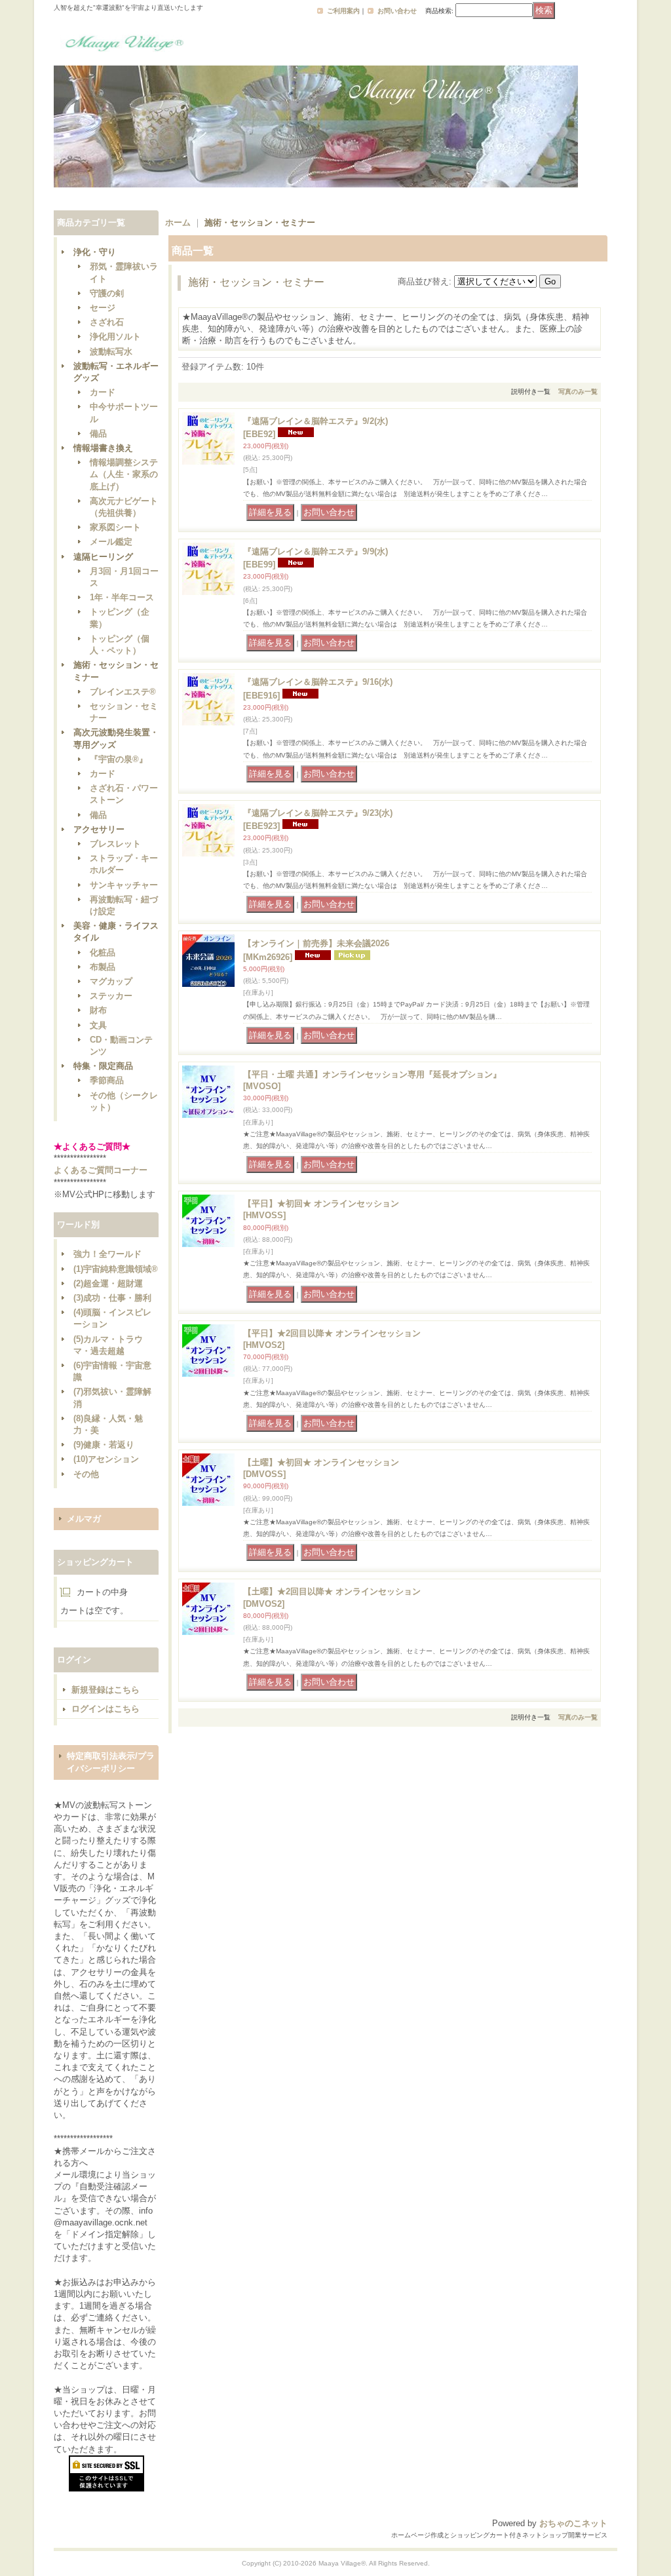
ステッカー (111, 996)
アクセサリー (99, 829)
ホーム (178, 222)
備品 (98, 433)
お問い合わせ (397, 11)
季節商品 (107, 1080)
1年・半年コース (122, 597)
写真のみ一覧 (578, 392)
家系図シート (115, 527)
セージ (103, 308)
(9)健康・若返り (104, 1445)
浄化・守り (95, 252)
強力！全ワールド (107, 1254)
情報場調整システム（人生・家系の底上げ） (124, 474)
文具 (98, 1025)
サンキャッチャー (124, 885)
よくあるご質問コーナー (101, 1170)
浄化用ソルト (115, 336)
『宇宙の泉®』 (119, 759)
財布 (98, 1010)
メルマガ (84, 1519)
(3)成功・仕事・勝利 (112, 1298)
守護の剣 (107, 293)
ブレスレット (115, 844)
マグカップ (111, 981)
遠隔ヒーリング (103, 557)
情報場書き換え (103, 448)
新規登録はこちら (105, 1690)
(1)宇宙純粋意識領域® (116, 1269)
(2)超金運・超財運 (108, 1283)
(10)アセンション (106, 1459)
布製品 (103, 967)
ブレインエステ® (123, 692)
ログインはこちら (105, 1709)
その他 (86, 1474)
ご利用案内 (343, 11)
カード (103, 392)
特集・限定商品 (103, 1066)
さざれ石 (107, 322)
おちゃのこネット (573, 2523)
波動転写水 (111, 352)
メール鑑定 (111, 542)
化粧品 (103, 952)
